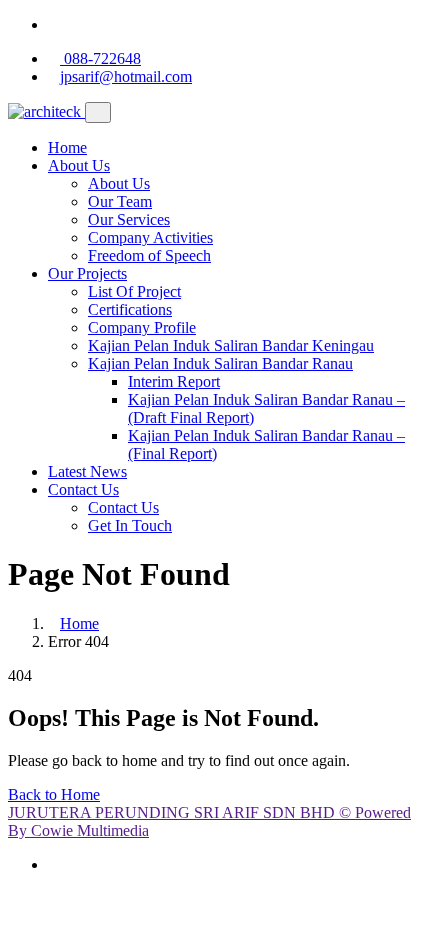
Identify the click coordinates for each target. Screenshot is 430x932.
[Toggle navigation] (98, 112)
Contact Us (83, 489)
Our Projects (87, 273)
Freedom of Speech (149, 255)
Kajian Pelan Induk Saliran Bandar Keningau (231, 345)
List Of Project (134, 291)
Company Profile (142, 327)
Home (67, 147)
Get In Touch (130, 525)
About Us (79, 165)
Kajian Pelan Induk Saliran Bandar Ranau (220, 363)
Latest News (87, 471)
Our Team (120, 201)
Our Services (129, 219)
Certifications (130, 309)
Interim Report (174, 381)
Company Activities (150, 237)
